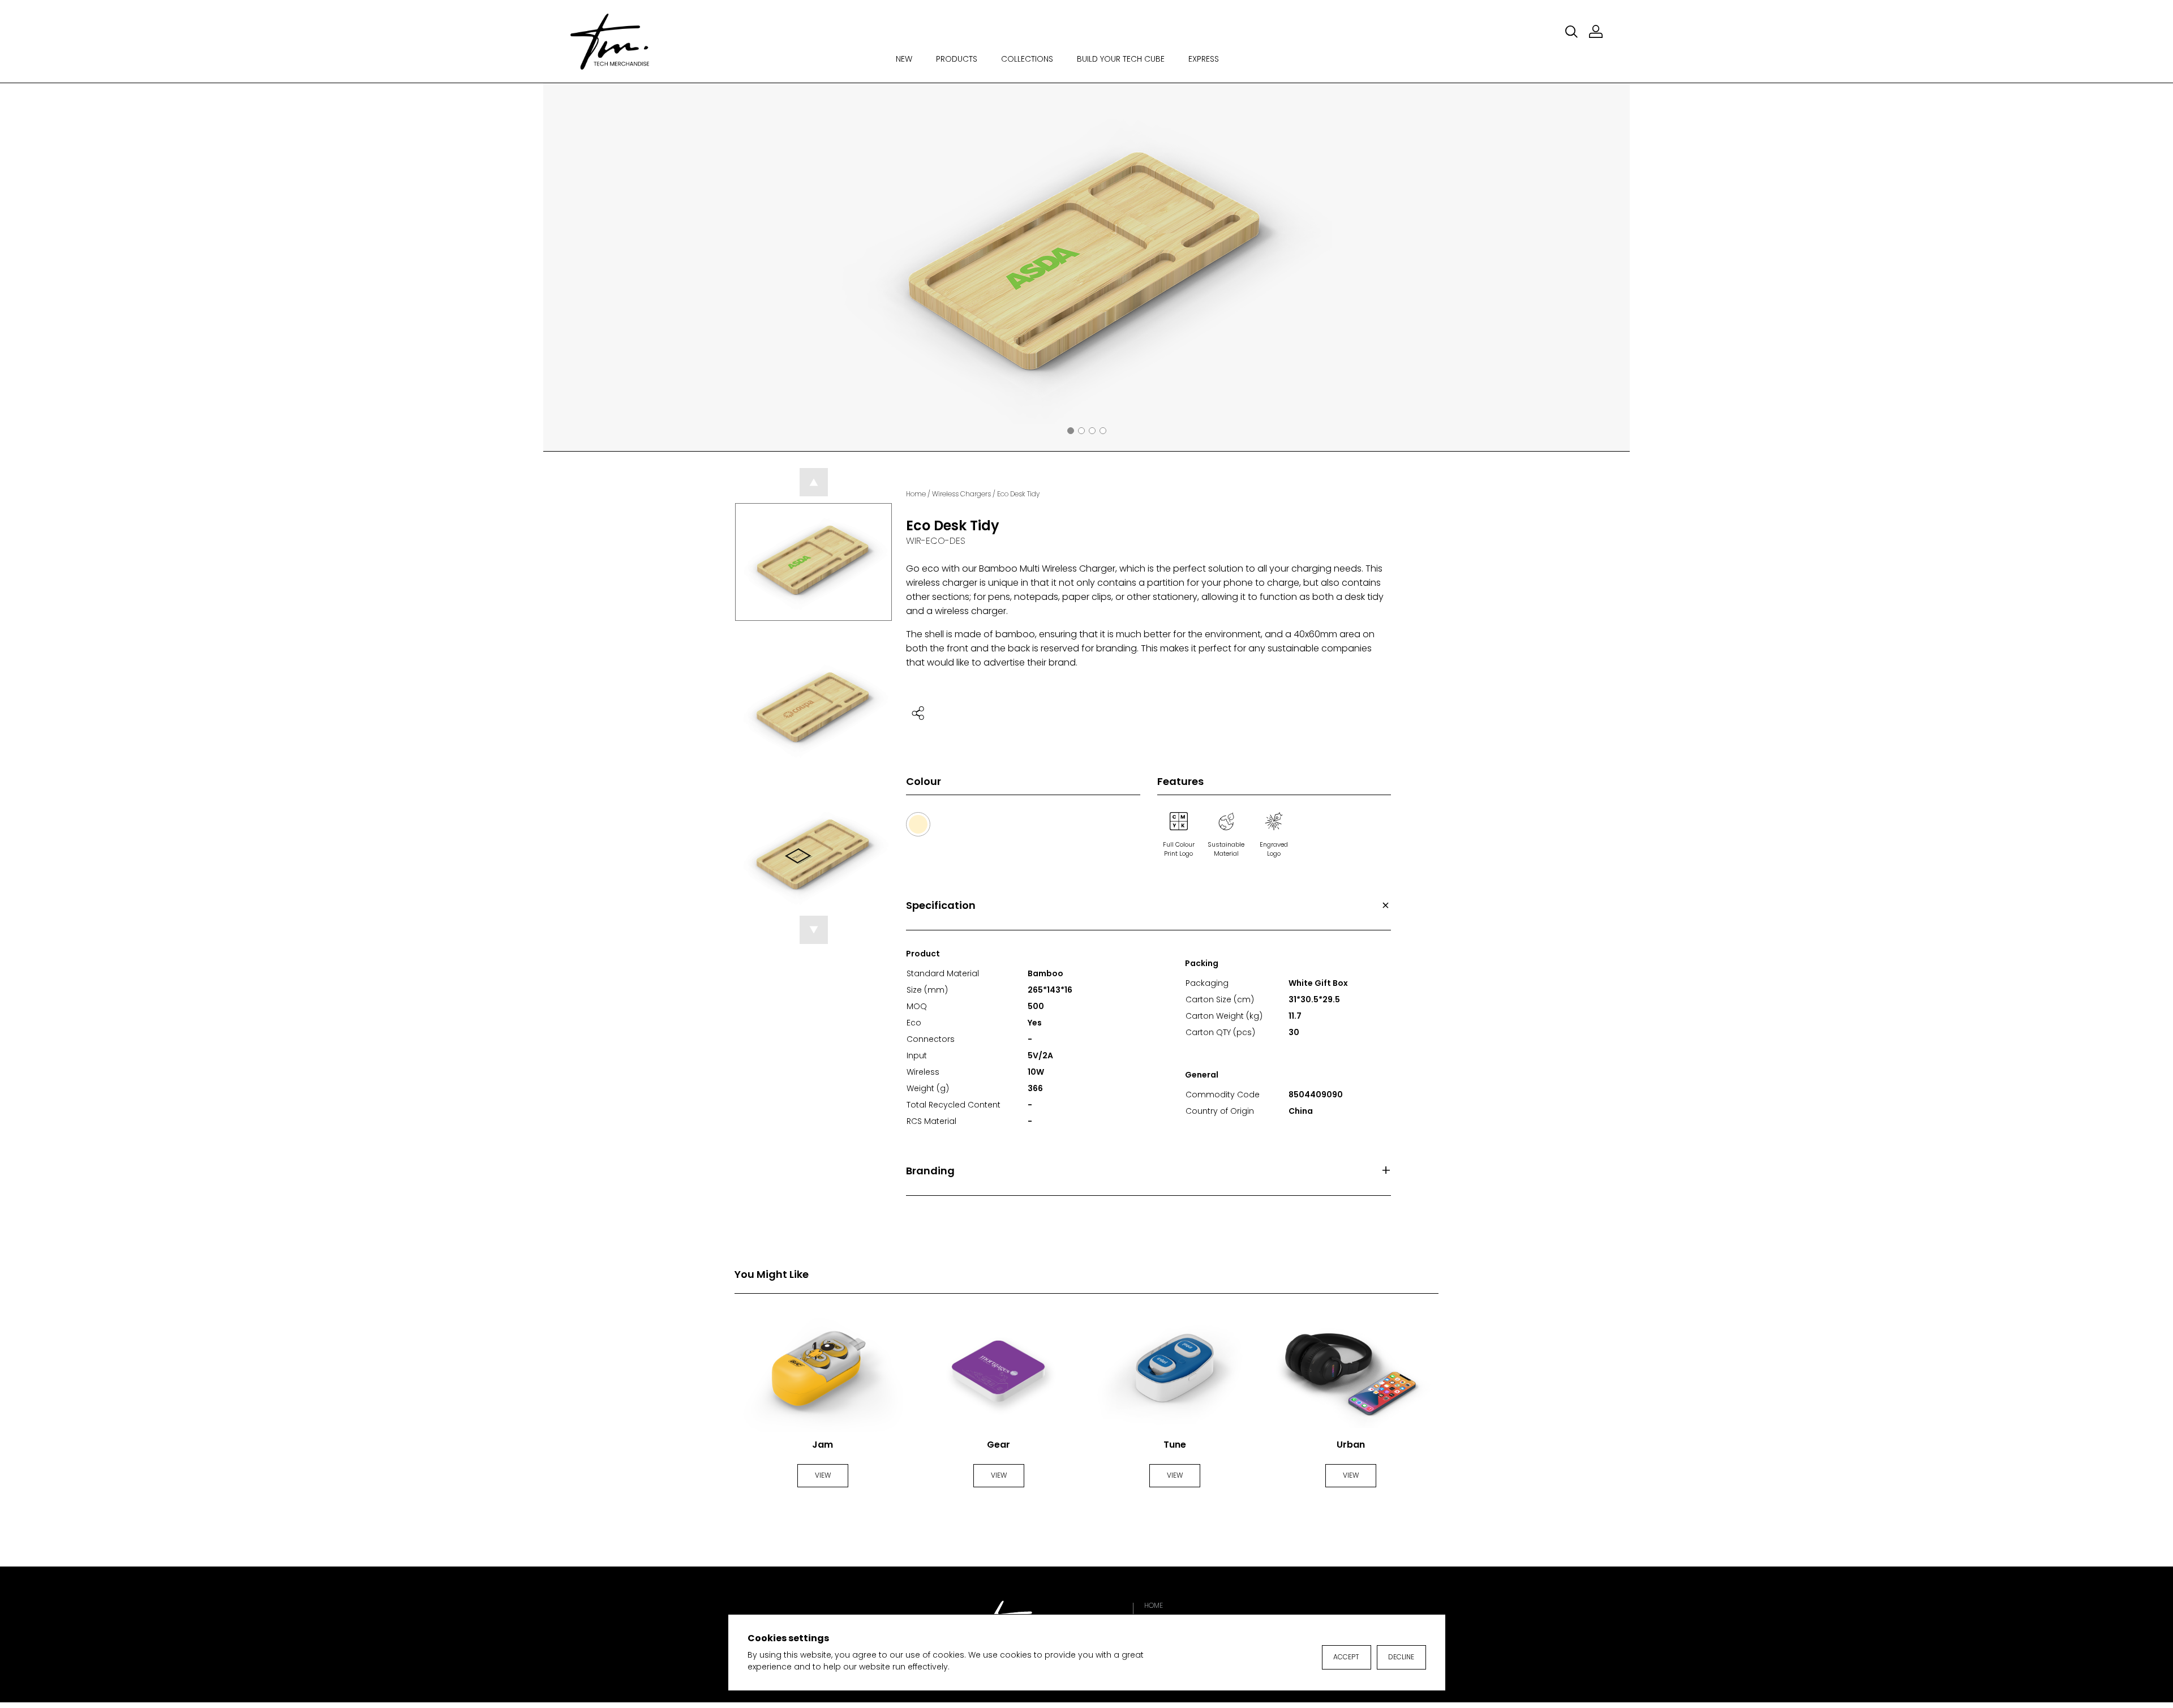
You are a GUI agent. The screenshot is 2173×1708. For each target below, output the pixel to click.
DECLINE (1401, 1657)
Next (1616, 267)
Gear (999, 1445)
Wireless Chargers (961, 494)
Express (1204, 59)
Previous (557, 267)
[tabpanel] (1086, 267)
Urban (1351, 1445)
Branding (930, 1171)
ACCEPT (1346, 1657)
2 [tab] (1081, 431)
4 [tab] (1103, 431)
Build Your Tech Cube (1121, 59)
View (823, 1475)
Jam (823, 1445)
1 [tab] (1071, 431)
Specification (941, 905)
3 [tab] (1092, 431)
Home (916, 494)
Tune (1175, 1445)
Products (957, 59)
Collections (1027, 59)
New (904, 59)
